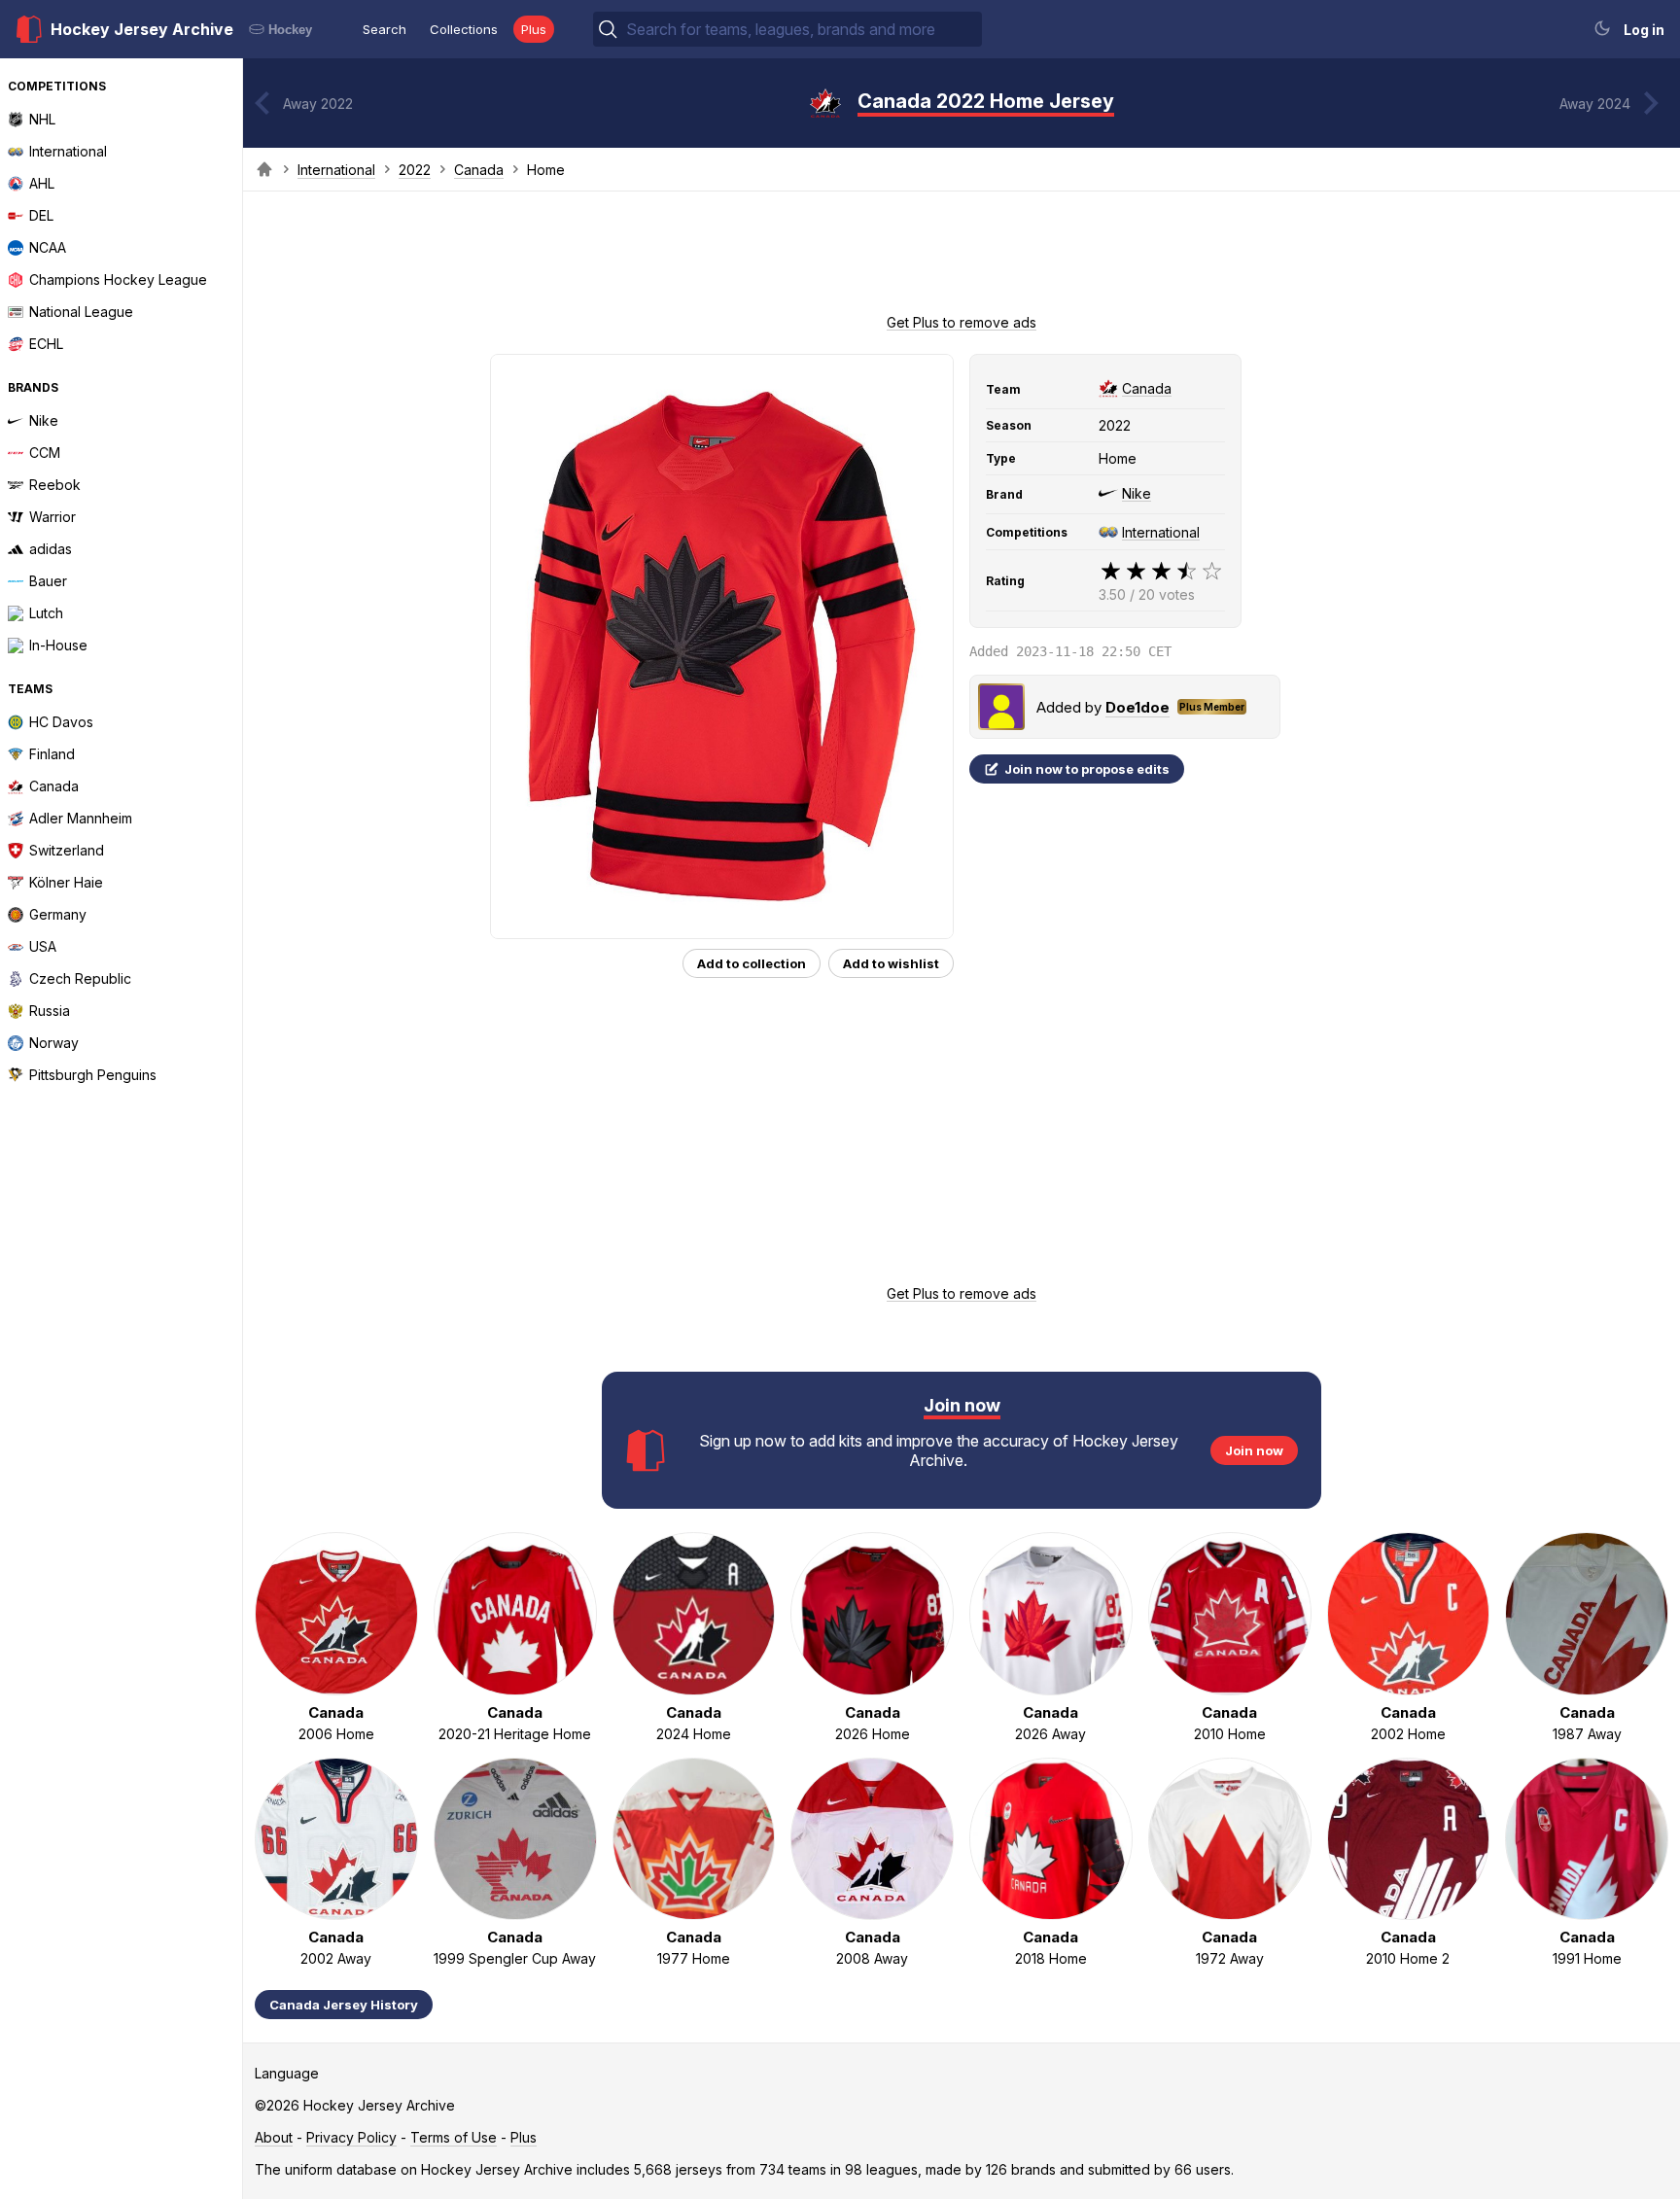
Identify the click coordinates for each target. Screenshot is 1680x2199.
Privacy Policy (351, 2137)
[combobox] (802, 29)
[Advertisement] (962, 259)
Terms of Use (454, 2137)
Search (385, 29)
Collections (464, 29)
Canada (479, 170)
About (274, 2137)
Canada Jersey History (344, 2005)
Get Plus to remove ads (962, 322)
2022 (415, 170)
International (336, 170)
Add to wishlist (891, 963)
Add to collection (752, 963)
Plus (534, 29)
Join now (1254, 1450)
